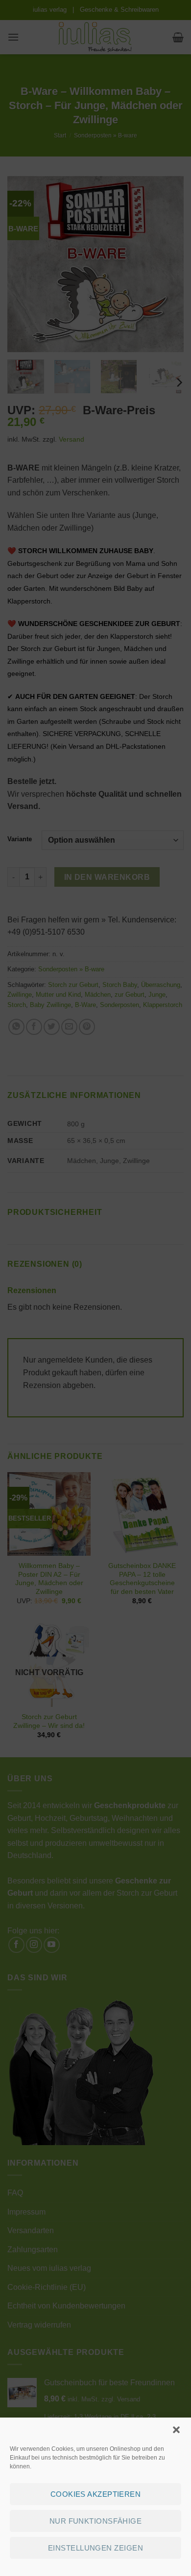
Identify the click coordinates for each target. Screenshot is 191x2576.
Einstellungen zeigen (95, 2548)
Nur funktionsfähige (96, 2521)
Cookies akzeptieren (96, 2494)
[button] (176, 2430)
